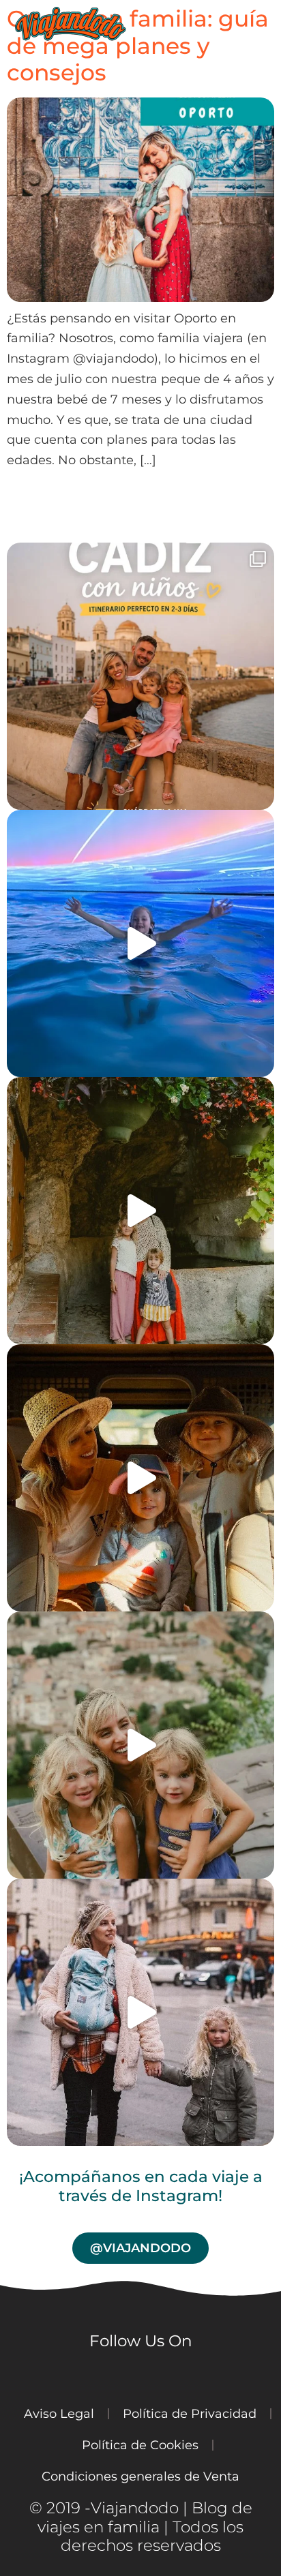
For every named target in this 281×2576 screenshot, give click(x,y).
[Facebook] (140, 2374)
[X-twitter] (178, 2374)
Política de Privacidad (190, 2413)
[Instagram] (65, 2374)
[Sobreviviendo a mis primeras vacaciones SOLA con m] (140, 1211)
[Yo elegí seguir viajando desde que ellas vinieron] (140, 2012)
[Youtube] (103, 2374)
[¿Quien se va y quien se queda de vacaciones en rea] (140, 1745)
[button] (270, 24)
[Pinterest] (216, 2374)
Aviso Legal (59, 2413)
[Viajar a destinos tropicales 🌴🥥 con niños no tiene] (140, 1478)
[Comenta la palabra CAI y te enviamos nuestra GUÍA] (140, 676)
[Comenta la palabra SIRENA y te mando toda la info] (140, 943)
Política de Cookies (140, 2445)
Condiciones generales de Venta (140, 2476)
